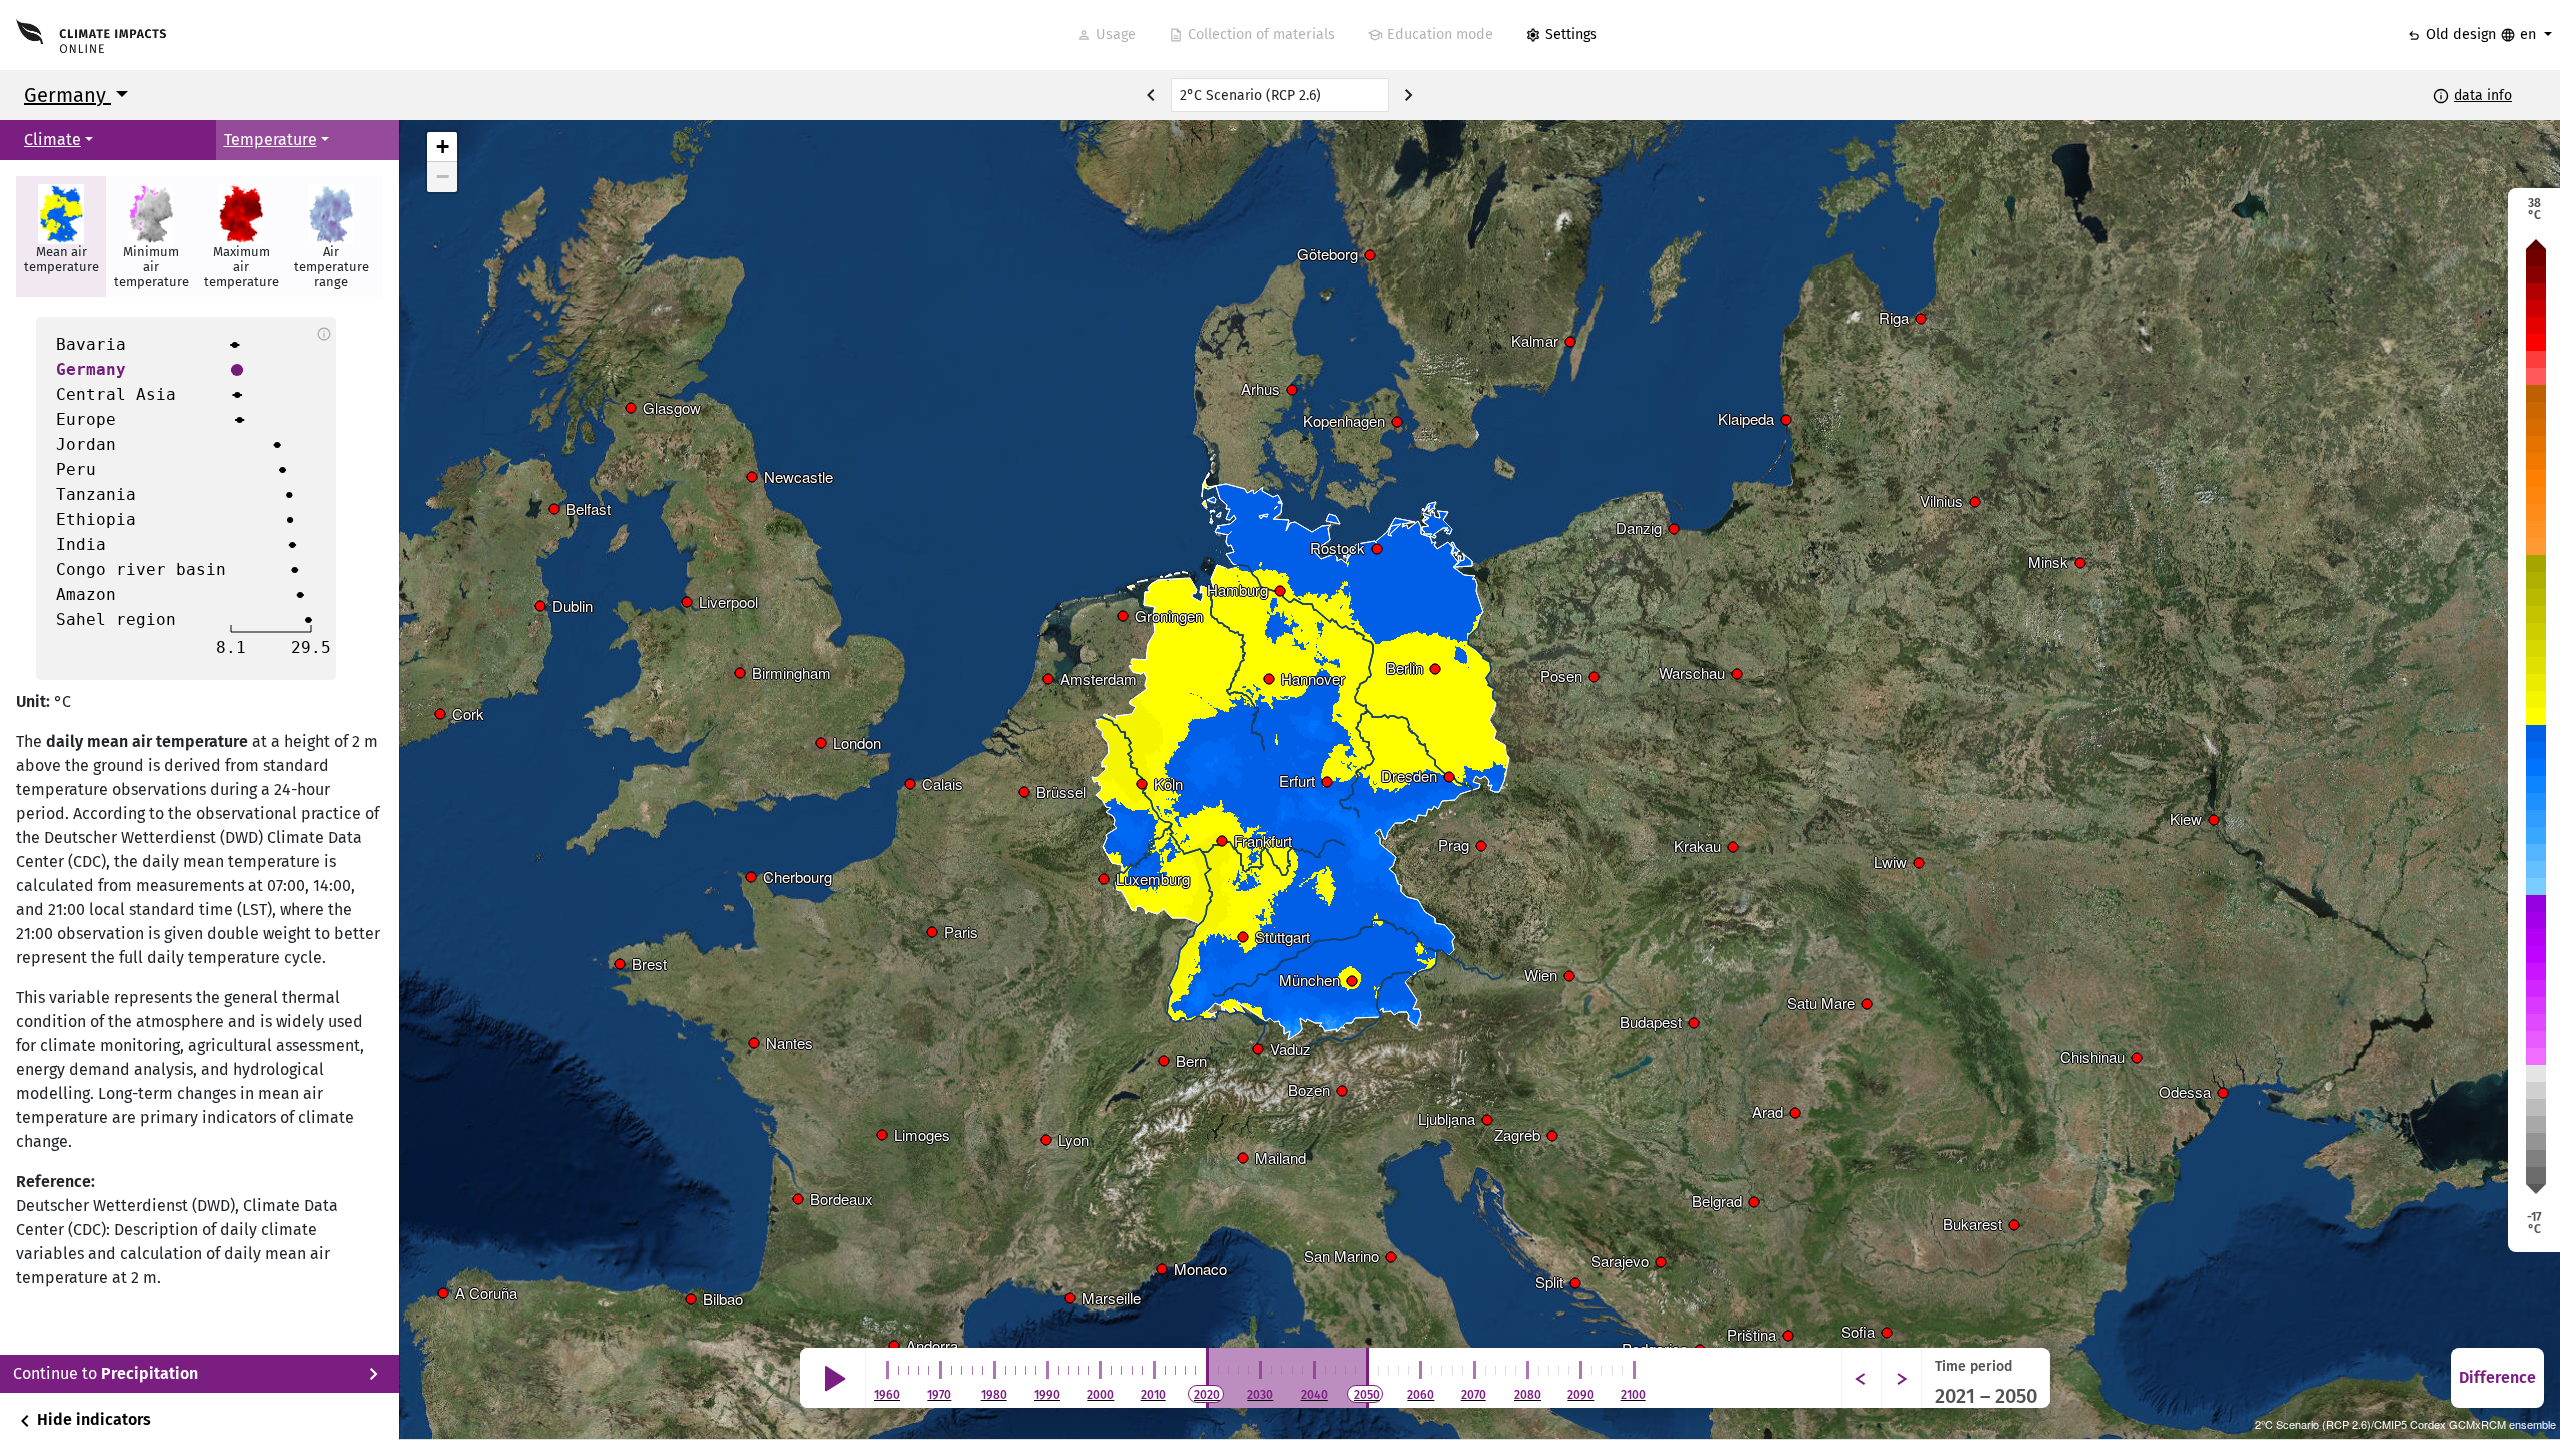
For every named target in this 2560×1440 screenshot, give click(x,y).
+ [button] (442, 146)
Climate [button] (52, 139)
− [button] (442, 176)
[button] (61, 236)
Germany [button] (67, 95)
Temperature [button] (270, 139)
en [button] (2520, 35)
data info (2483, 95)
